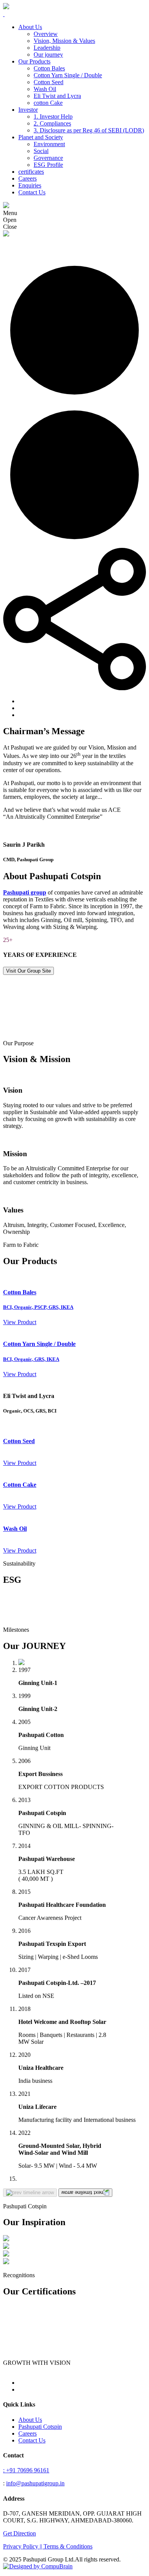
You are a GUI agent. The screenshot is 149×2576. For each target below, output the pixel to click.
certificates (31, 172)
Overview (46, 34)
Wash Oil (45, 89)
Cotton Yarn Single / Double (68, 75)
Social (41, 151)
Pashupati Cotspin (40, 2427)
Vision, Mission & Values (64, 41)
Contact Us (32, 192)
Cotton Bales (49, 68)
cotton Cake (48, 103)
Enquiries (30, 185)
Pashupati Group (23, 241)
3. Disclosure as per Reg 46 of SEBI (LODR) (89, 130)
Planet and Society (41, 137)
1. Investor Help (53, 116)
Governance (48, 158)
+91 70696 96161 (26, 2470)
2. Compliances (52, 123)
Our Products (34, 61)
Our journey (48, 55)
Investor (28, 110)
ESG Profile (48, 165)
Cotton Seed (49, 82)
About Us (30, 27)
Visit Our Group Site (28, 971)
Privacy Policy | (22, 2546)
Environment (49, 144)
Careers (28, 178)
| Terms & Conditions (67, 2546)
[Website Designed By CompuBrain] (38, 2566)
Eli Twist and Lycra (57, 96)
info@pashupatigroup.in (35, 2483)
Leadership (47, 48)
